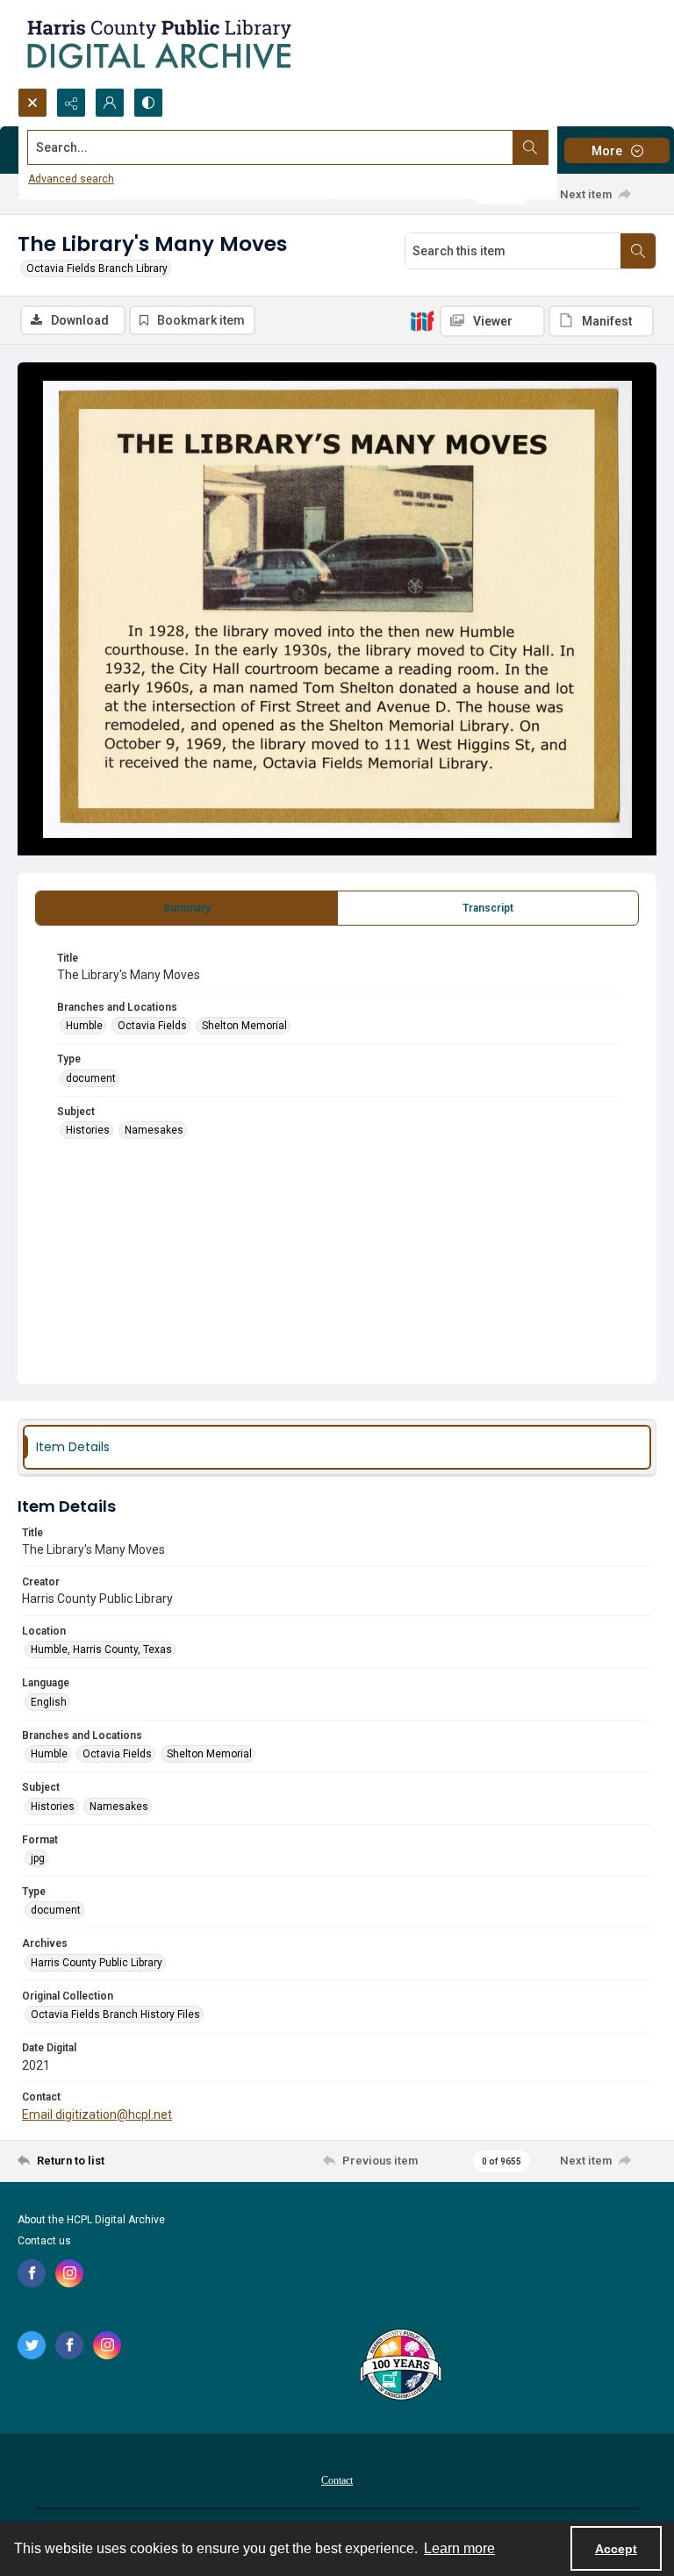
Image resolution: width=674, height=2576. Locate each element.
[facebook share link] (32, 2273)
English (49, 1702)
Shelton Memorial (244, 1026)
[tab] (186, 908)
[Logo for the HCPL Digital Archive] (158, 44)
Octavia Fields (152, 1026)
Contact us (44, 2241)
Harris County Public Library (97, 1963)
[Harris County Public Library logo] (400, 2366)
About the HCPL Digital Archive (91, 2220)
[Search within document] (638, 251)
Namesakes (154, 1130)
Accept (616, 2549)
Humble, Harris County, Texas (101, 1649)
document (91, 1078)
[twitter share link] (32, 2345)
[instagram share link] (69, 2273)
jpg (38, 1858)
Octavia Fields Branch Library (97, 268)
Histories (88, 1130)
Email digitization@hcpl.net (97, 2114)
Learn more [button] (459, 2548)
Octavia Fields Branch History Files (115, 2014)
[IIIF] (422, 320)
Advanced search (71, 179)
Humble (84, 1026)
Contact (337, 2480)
